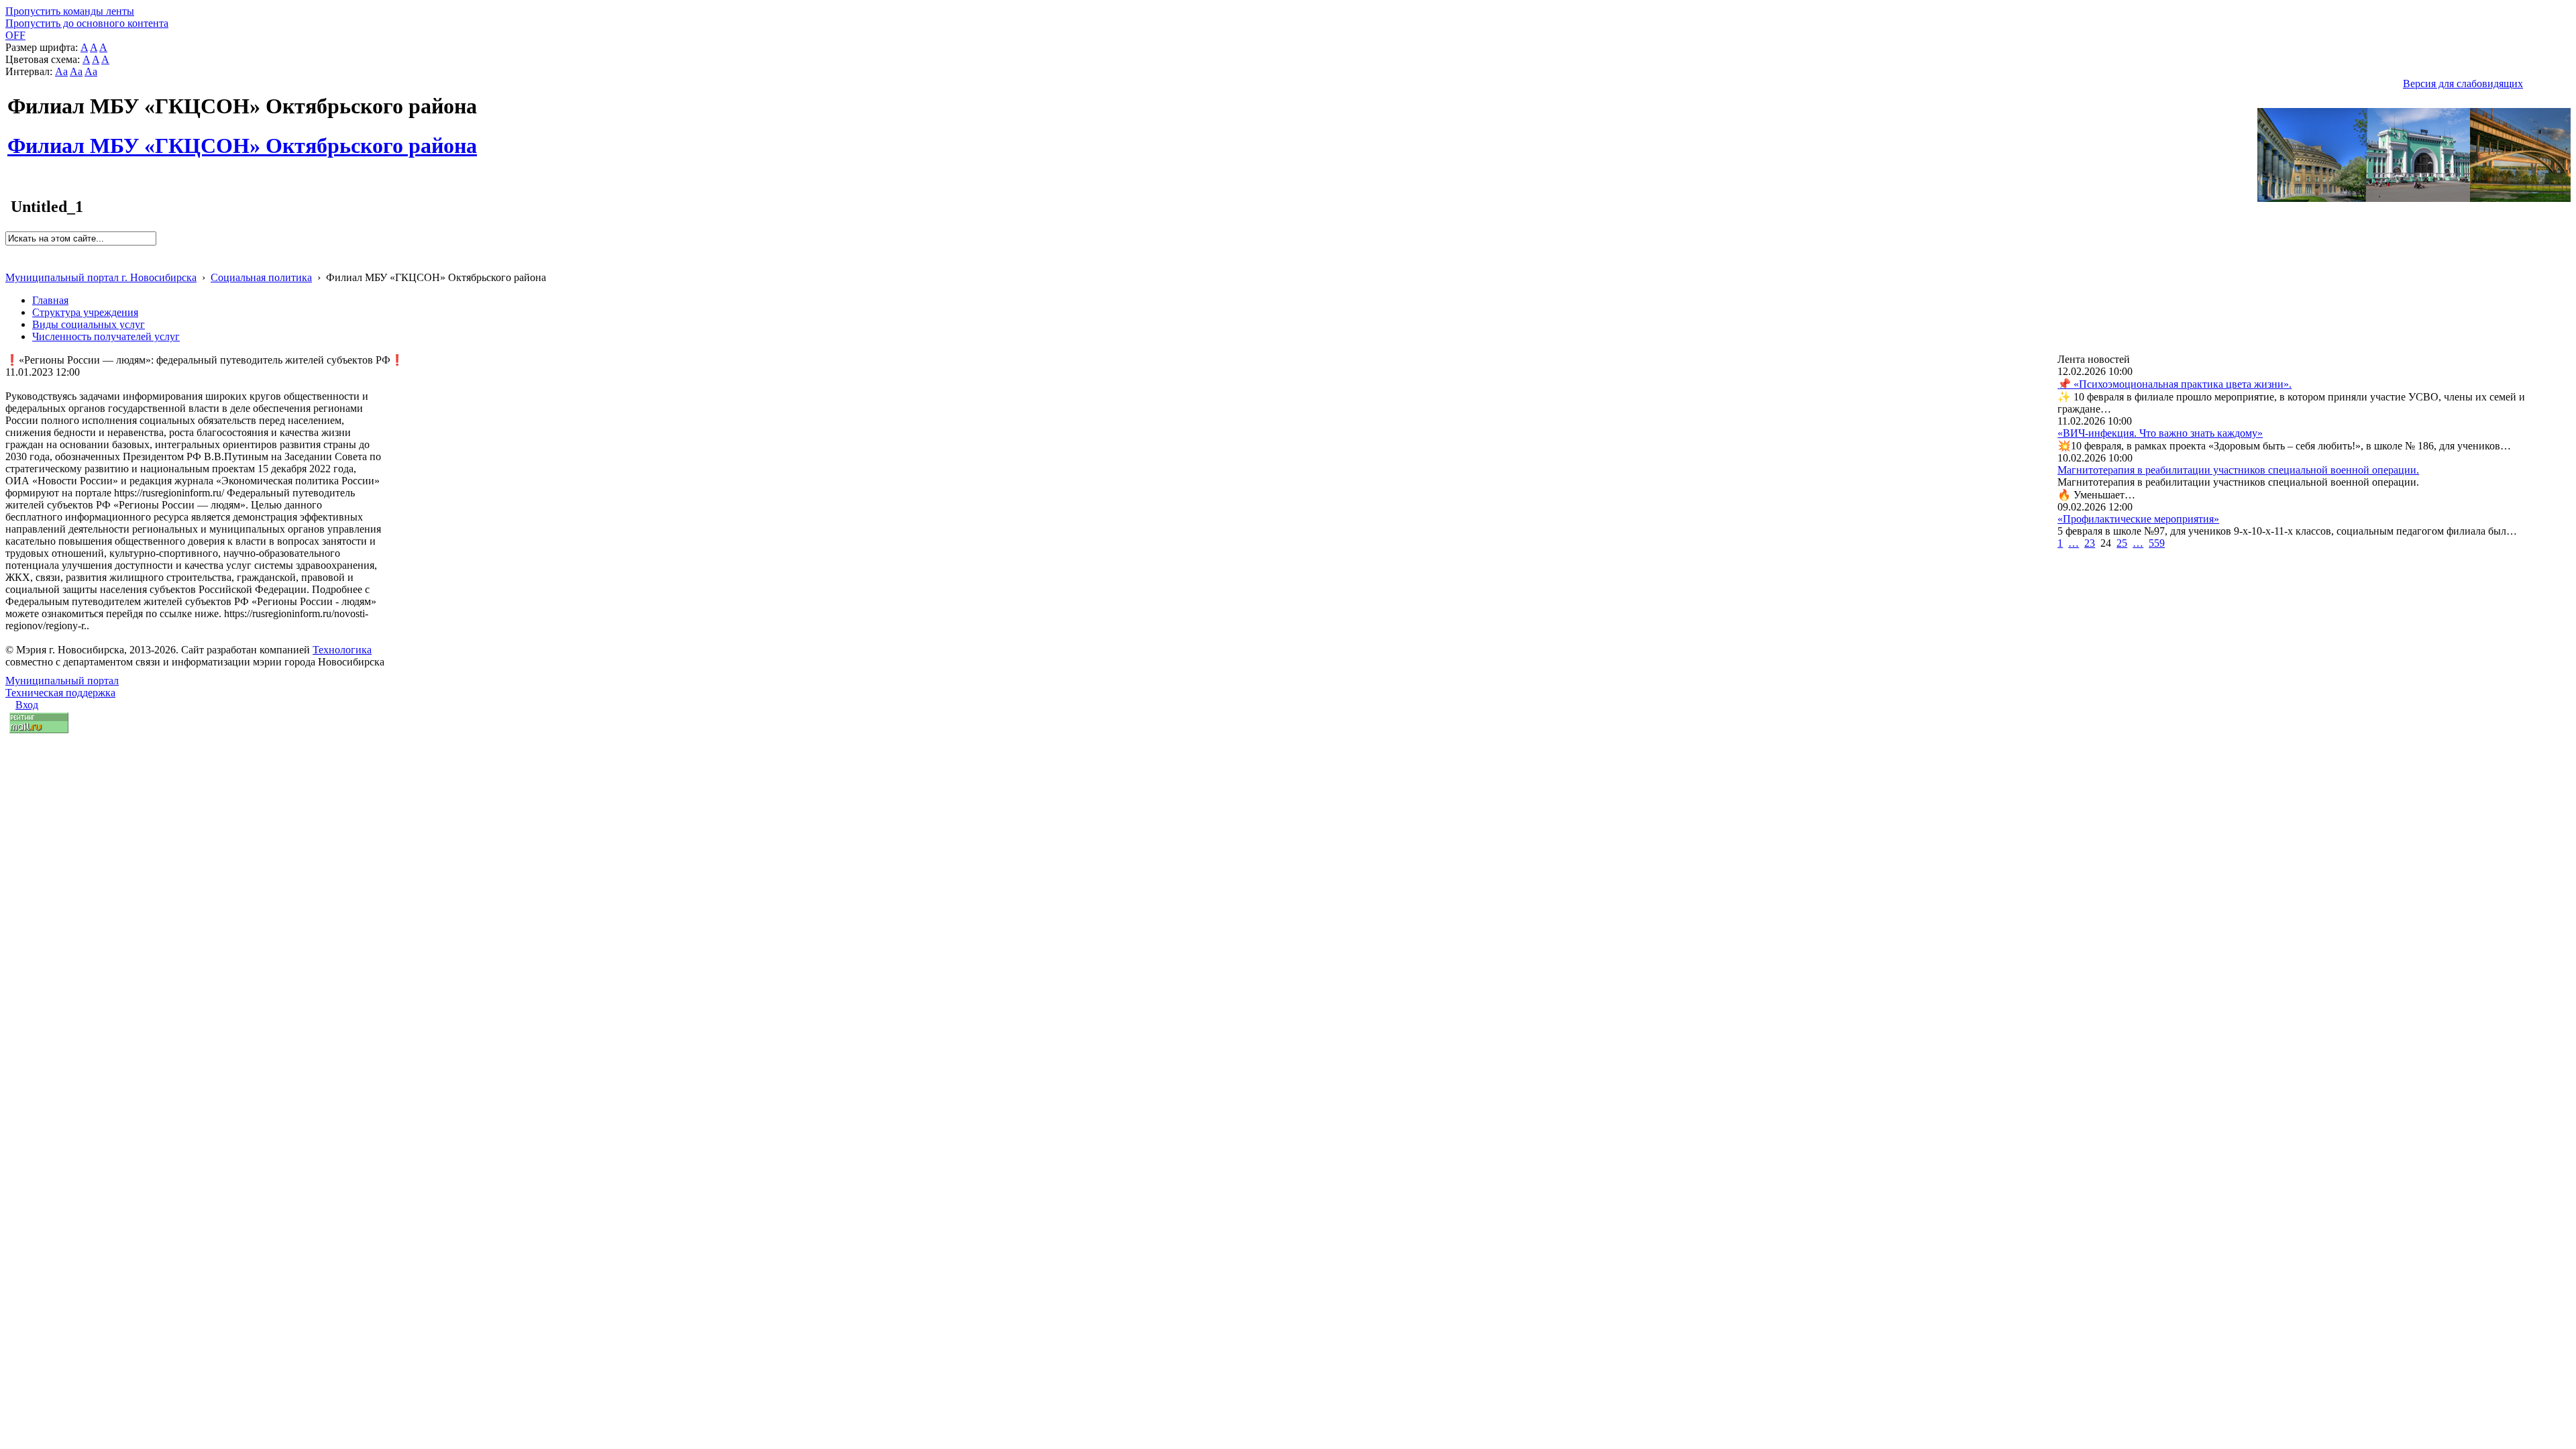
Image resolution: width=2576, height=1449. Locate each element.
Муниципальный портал (62, 681)
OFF (15, 35)
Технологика (342, 650)
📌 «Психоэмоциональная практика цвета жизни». (2175, 384)
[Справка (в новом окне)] (11, 263)
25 (2122, 543)
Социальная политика (261, 277)
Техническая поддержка (60, 693)
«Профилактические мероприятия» (2138, 519)
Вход (27, 705)
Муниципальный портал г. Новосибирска (101, 277)
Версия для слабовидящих (2463, 84)
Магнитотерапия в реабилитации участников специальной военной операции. (2238, 470)
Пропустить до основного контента (87, 23)
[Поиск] (10, 251)
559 (2157, 543)
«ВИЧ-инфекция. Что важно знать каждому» (2160, 433)
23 (2090, 543)
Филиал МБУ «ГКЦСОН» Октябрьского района (242, 138)
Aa (61, 71)
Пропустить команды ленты (70, 11)
